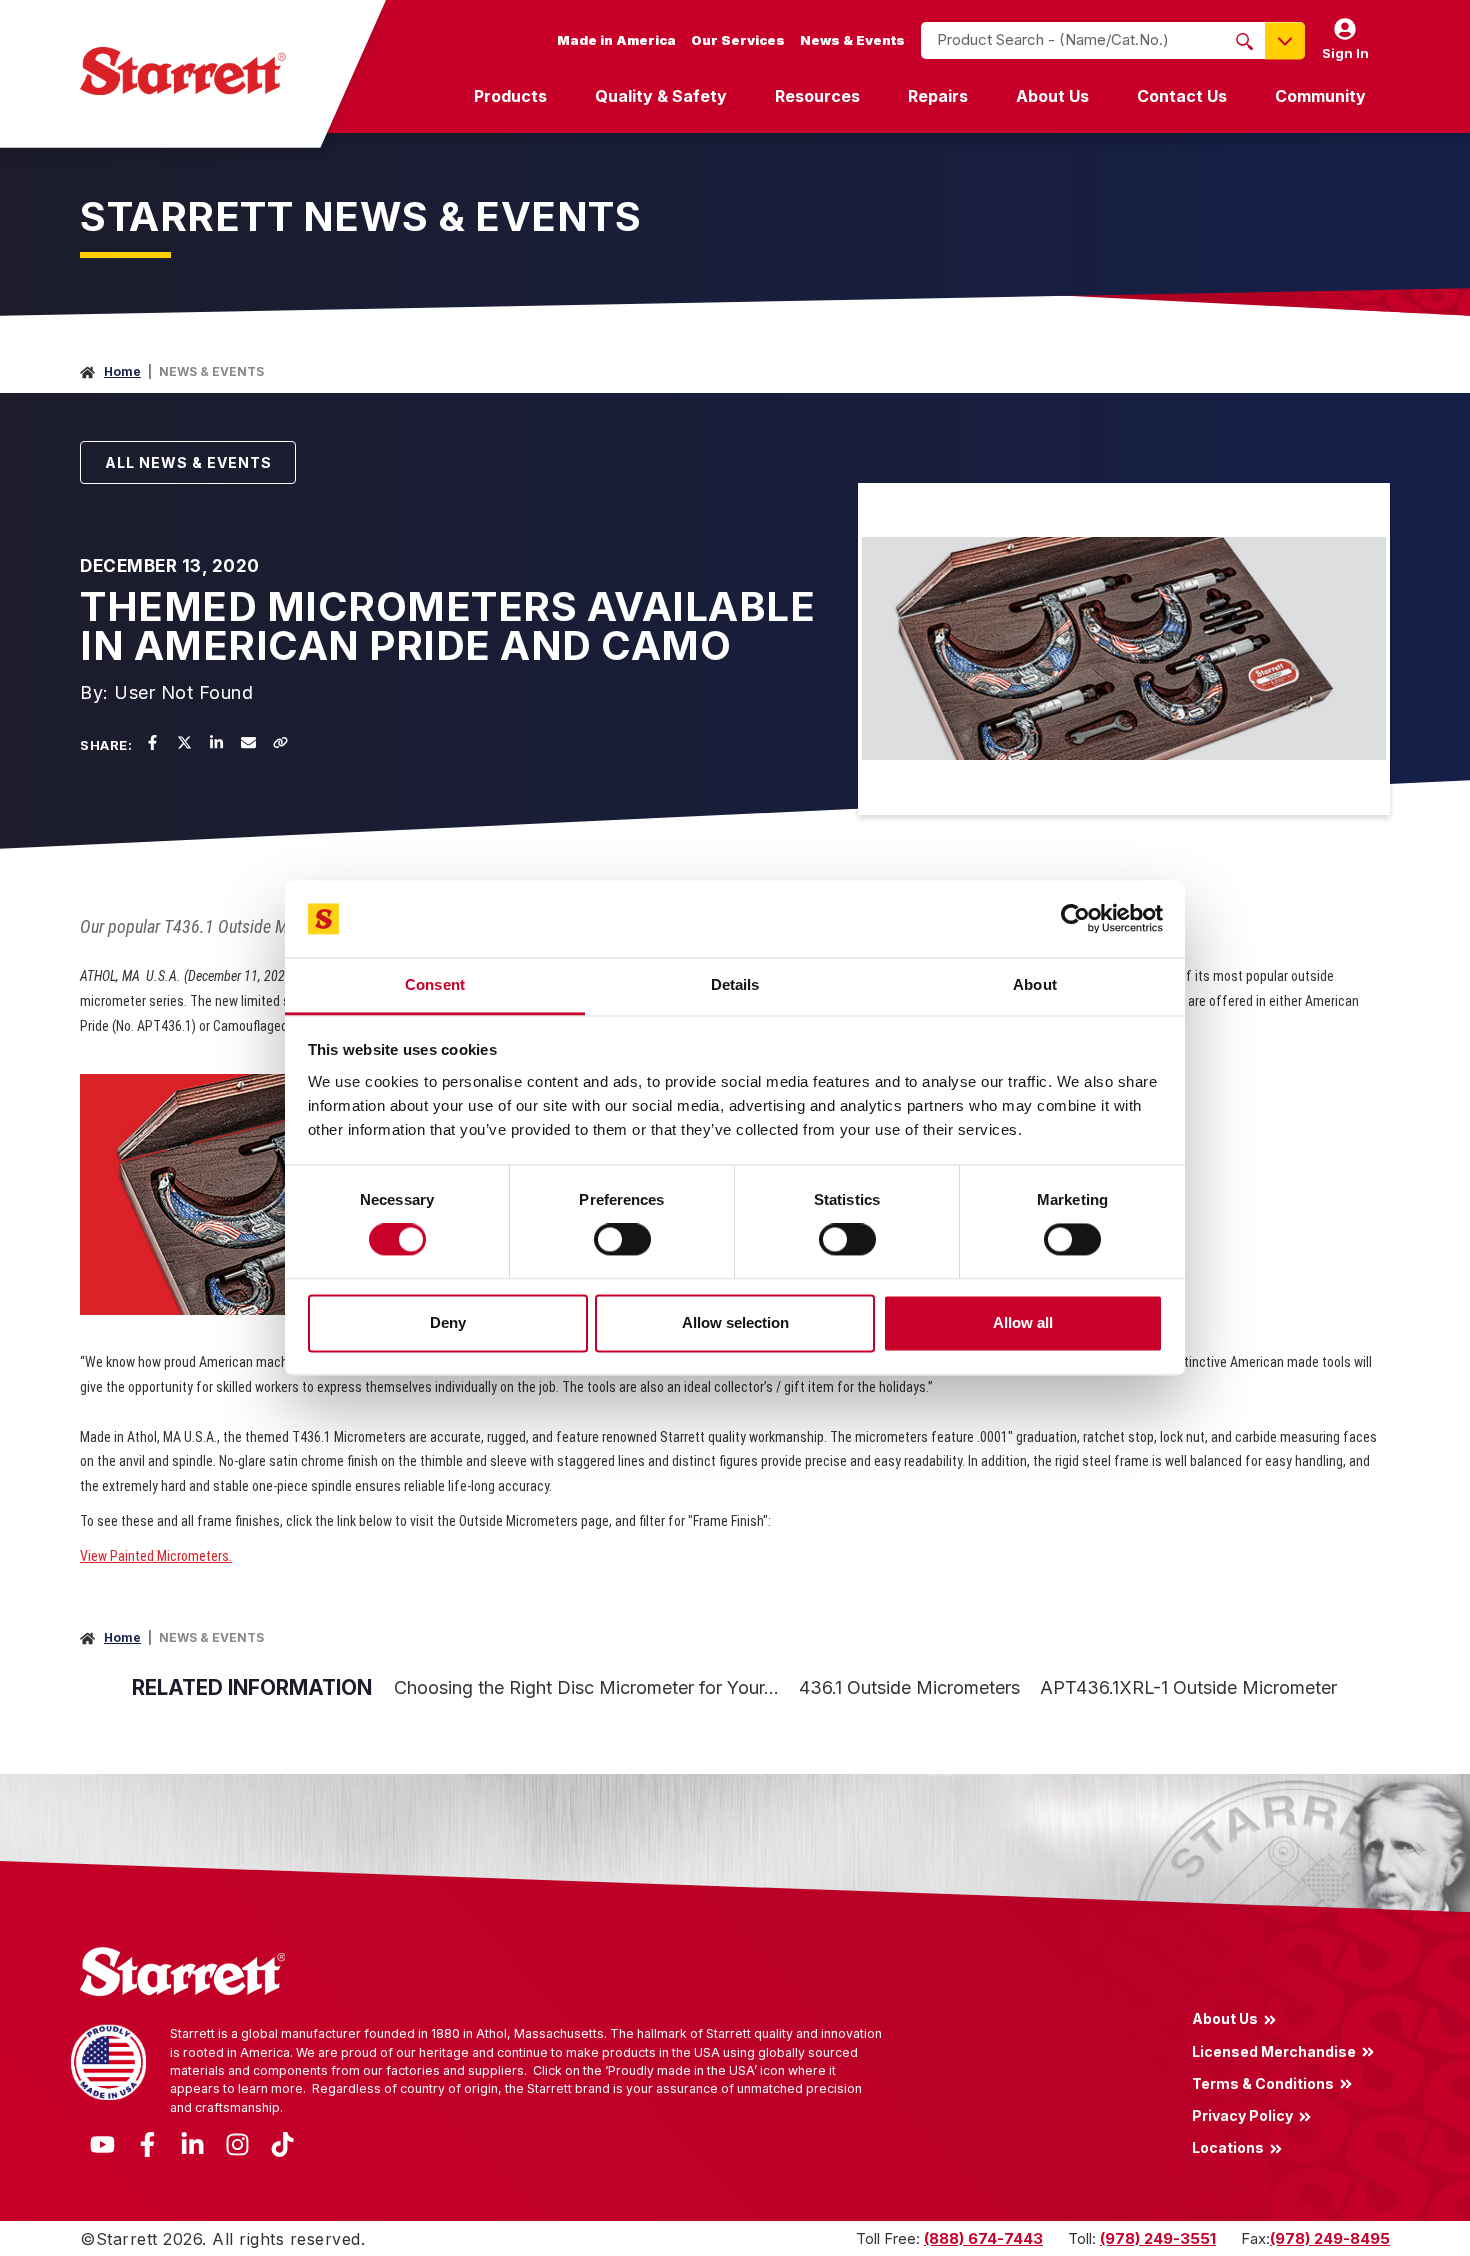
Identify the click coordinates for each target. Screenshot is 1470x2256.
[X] (184, 742)
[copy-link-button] (280, 742)
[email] (248, 742)
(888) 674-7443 (983, 2238)
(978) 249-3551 (1158, 2238)
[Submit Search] (1244, 41)
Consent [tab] (435, 984)
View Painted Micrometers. (156, 1556)
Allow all (1023, 1322)
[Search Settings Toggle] (1285, 40)
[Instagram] (237, 2142)
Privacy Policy (1242, 2115)
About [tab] (1035, 984)
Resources (817, 96)
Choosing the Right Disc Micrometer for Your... (586, 1687)
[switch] (622, 1240)
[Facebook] (147, 2142)
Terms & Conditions (1263, 2083)
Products (510, 96)
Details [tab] (735, 984)
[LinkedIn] (192, 2142)
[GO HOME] (183, 71)
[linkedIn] (216, 742)
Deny (448, 1322)
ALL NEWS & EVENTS (188, 462)
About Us (1052, 96)
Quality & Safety (661, 96)
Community (1320, 96)
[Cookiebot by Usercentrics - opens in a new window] (1075, 919)
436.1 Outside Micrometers (909, 1687)
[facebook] (152, 742)
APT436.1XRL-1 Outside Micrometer (1188, 1687)
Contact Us (1182, 96)
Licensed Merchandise (1274, 2051)
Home (122, 371)
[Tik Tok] (282, 2142)
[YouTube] (102, 2142)
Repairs (938, 96)
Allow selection (735, 1322)
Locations (1228, 2148)
